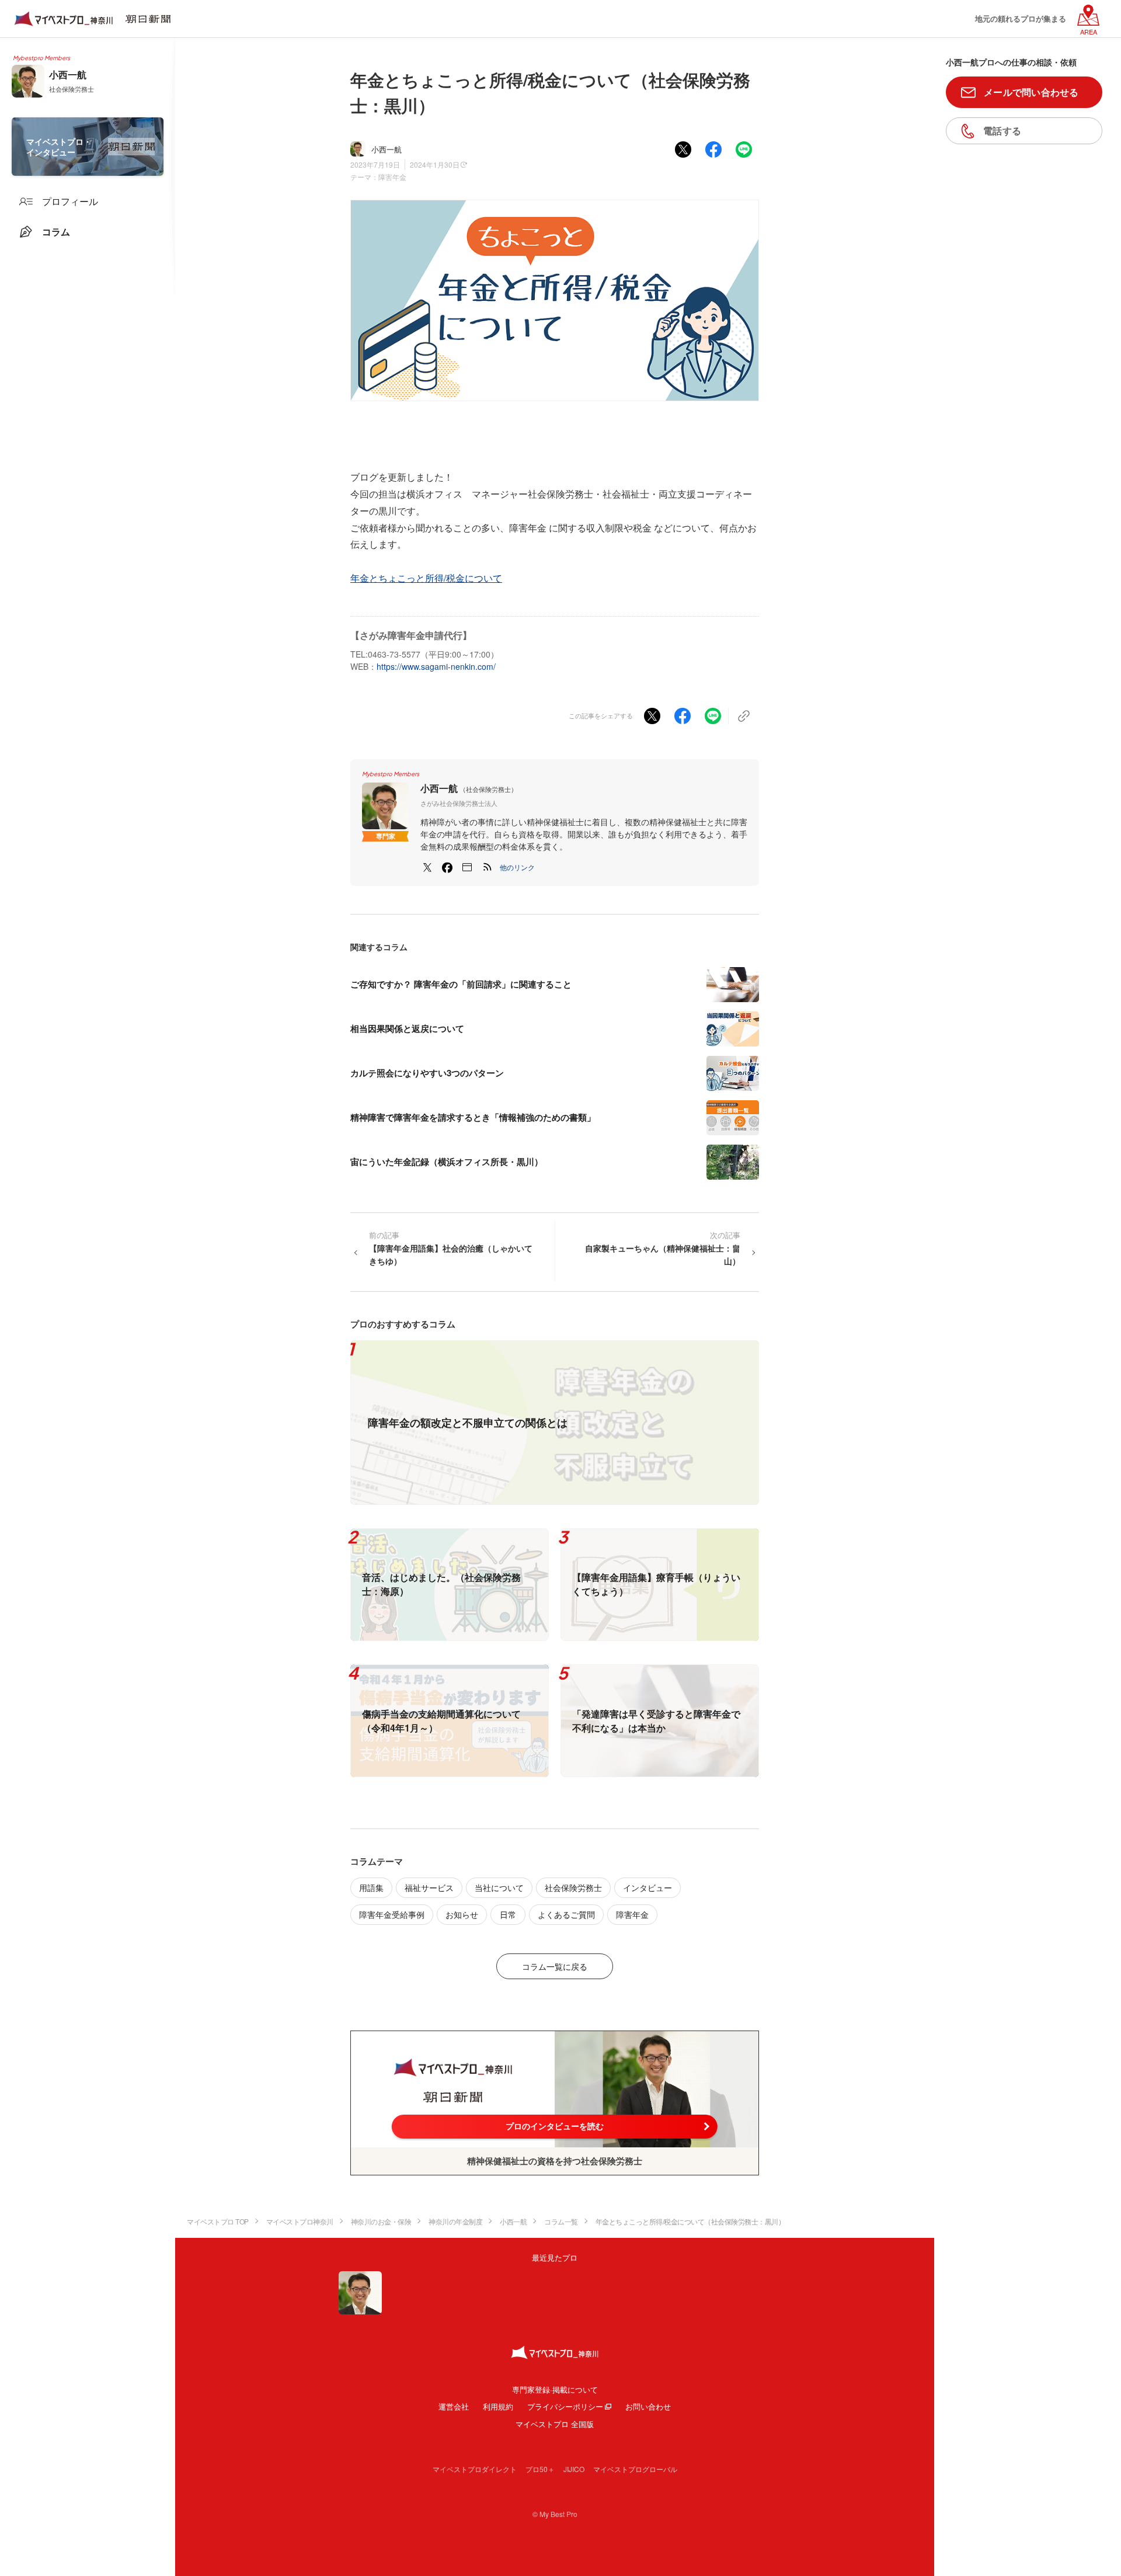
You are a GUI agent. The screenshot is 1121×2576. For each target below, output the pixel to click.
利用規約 (498, 2406)
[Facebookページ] (447, 867)
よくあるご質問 (566, 1914)
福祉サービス (429, 1887)
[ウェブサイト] (467, 867)
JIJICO (574, 2469)
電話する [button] (1002, 131)
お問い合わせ (648, 2406)
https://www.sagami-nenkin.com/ (436, 666)
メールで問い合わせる (1031, 92)
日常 (508, 1914)
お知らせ (462, 1914)
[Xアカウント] (427, 867)
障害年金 (392, 177)
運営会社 (454, 2406)
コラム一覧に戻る (555, 1966)
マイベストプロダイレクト (475, 2469)
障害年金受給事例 (392, 1914)
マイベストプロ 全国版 (555, 2424)
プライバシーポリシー (565, 2406)
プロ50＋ (540, 2469)
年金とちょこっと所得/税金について (426, 578)
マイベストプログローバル (635, 2469)
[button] (517, 867)
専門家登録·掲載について (555, 2389)
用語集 (371, 1887)
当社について (499, 1887)
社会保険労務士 (573, 1887)
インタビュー (647, 1887)
